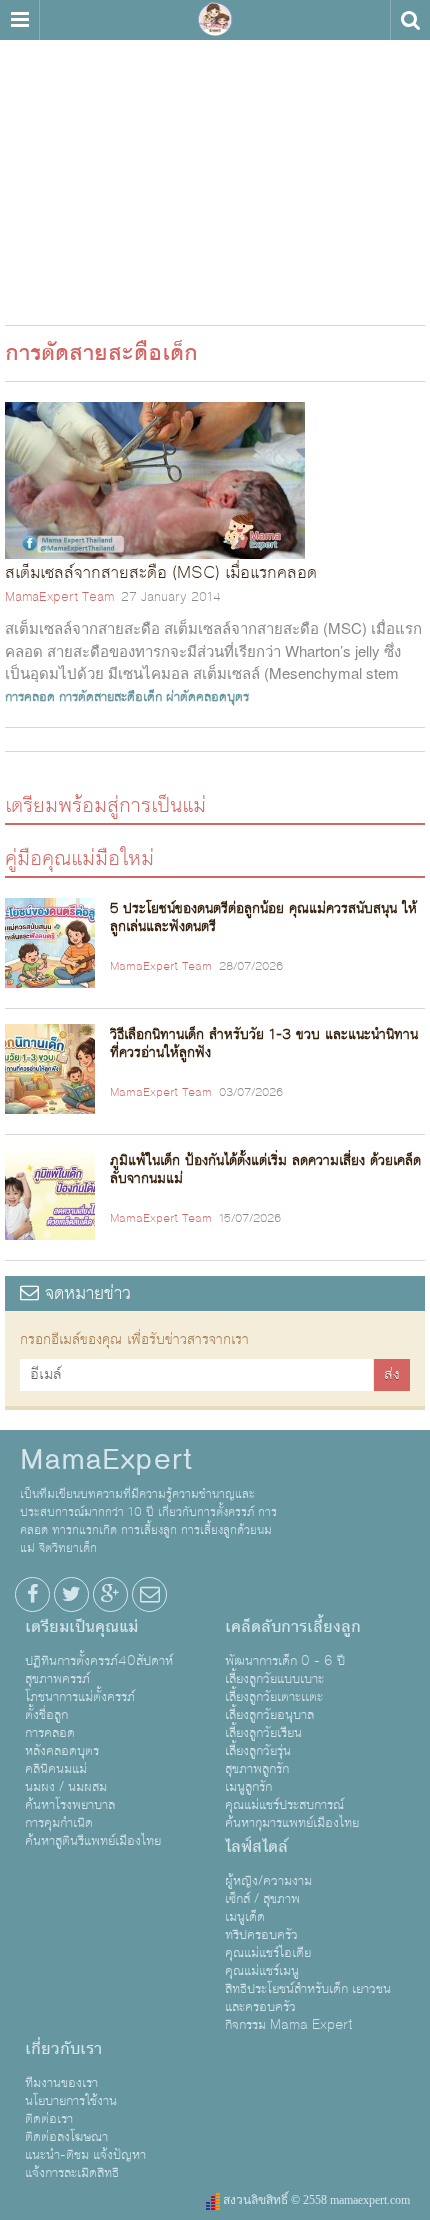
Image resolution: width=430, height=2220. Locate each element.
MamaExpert (215, 20)
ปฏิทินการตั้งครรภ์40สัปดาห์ (99, 1661)
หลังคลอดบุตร (62, 1751)
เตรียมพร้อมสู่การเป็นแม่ (105, 804)
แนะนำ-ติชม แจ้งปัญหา (85, 2155)
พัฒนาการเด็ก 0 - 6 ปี (285, 1661)
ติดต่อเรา (49, 2119)
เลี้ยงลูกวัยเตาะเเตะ (274, 1697)
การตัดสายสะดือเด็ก (110, 697)
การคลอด (30, 697)
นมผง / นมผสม (66, 1787)
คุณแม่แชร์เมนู (262, 1971)
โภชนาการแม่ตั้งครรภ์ (80, 1697)
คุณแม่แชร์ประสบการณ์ (284, 1805)
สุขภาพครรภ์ (57, 1679)
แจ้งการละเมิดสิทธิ (72, 2173)
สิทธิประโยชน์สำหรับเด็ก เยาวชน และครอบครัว (308, 1998)
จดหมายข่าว (85, 1293)
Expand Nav (19, 20)
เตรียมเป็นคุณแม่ (81, 1627)
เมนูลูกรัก (248, 1787)
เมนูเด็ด (245, 1917)
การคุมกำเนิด (59, 1823)
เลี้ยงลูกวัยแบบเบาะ (274, 1679)
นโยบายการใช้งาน (71, 2101)
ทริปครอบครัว (261, 1935)
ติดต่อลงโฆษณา (66, 2137)
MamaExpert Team (59, 597)
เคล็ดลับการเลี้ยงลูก (293, 1627)
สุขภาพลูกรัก (257, 1769)
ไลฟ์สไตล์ (256, 1847)
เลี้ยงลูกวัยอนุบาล (269, 1715)
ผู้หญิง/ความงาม (268, 1881)
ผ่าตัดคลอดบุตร (207, 697)
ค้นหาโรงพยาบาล (70, 1805)
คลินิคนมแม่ (56, 1769)
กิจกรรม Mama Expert (289, 2025)
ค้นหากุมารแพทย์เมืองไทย (292, 1823)
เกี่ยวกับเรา (63, 2049)
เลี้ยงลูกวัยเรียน (263, 1733)
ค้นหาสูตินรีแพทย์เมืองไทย (93, 1841)
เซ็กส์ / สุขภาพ (262, 1899)
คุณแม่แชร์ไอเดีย (268, 1953)
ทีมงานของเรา (61, 2083)
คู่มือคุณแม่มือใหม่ (79, 857)
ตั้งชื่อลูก (46, 1715)
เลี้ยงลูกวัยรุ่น (258, 1751)
